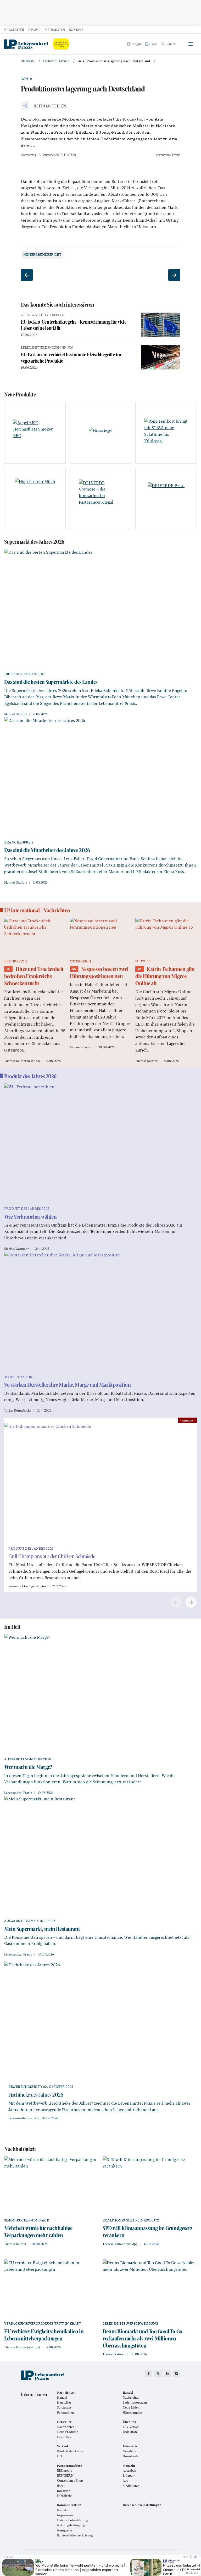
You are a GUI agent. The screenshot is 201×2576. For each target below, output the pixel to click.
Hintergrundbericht (42, 255)
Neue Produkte (68, 2432)
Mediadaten (55, 30)
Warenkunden (132, 2413)
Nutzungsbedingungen (73, 2525)
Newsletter (14, 30)
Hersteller (64, 2402)
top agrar (63, 2491)
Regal (61, 2486)
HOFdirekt (64, 2496)
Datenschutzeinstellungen (142, 2505)
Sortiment (64, 2407)
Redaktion (130, 2432)
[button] (44, 106)
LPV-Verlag (131, 2427)
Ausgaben (129, 2471)
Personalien (65, 2413)
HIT (60, 2456)
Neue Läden (131, 2407)
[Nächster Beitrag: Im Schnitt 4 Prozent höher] (174, 275)
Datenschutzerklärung (72, 2520)
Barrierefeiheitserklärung (75, 2535)
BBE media (65, 2471)
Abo (125, 2480)
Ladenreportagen (135, 2402)
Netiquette (65, 2530)
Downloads (131, 2456)
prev (176, 1602)
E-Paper (34, 30)
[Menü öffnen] (191, 44)
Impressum (65, 2515)
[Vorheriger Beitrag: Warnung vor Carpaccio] (27, 275)
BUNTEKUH (65, 2476)
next (191, 1602)
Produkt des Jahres (70, 2451)
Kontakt (76, 30)
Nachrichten (132, 2397)
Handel (62, 2397)
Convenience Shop (70, 2480)
